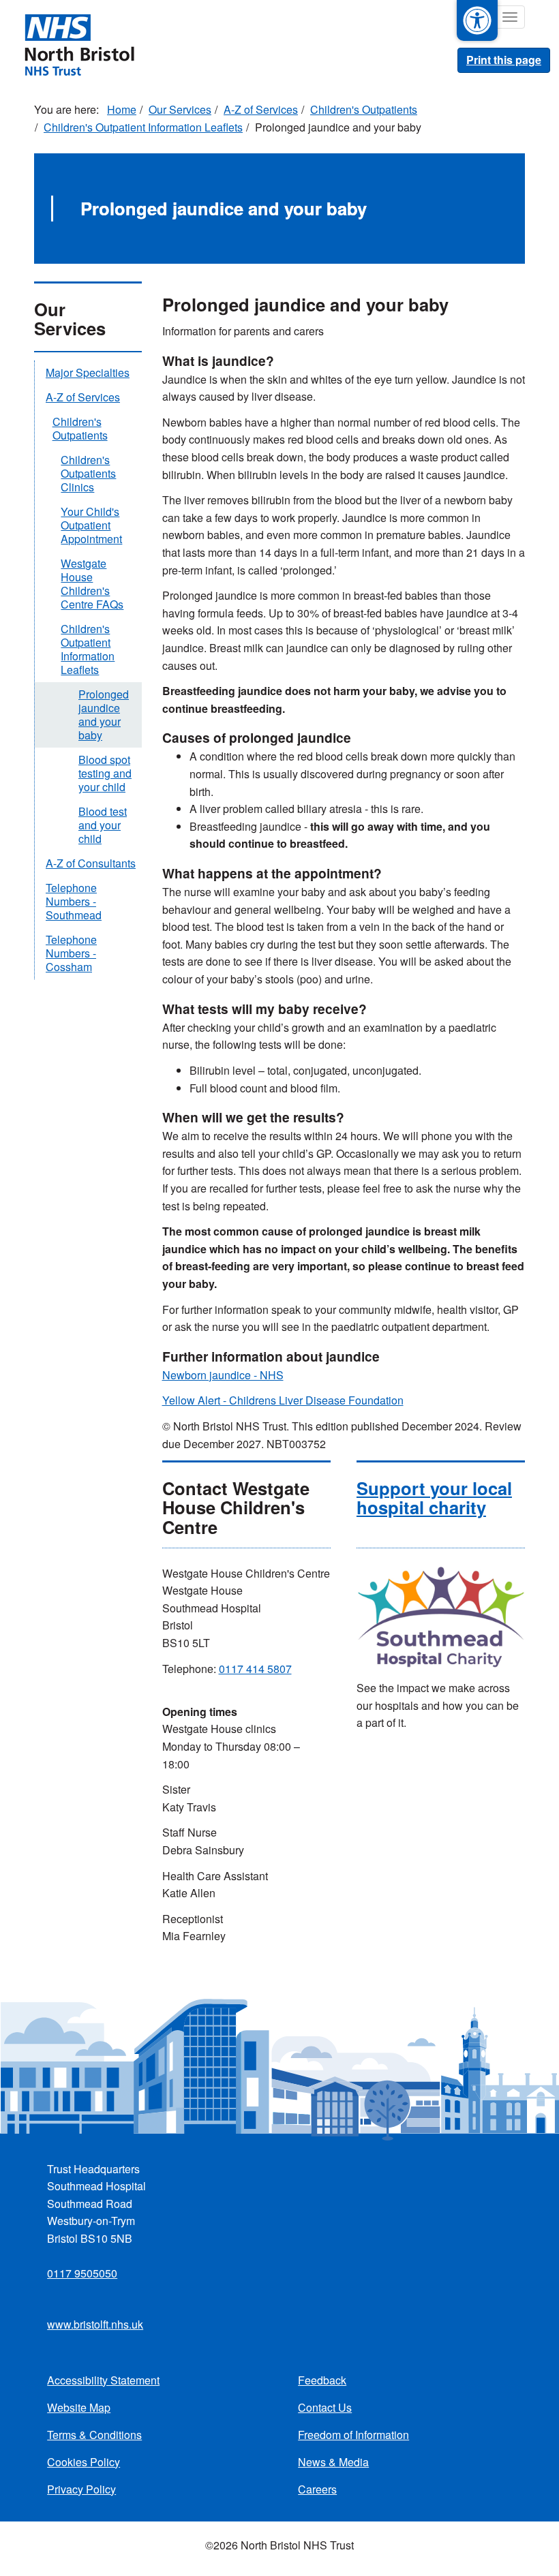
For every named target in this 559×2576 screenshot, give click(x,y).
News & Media (333, 2462)
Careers (317, 2489)
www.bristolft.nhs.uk (95, 2324)
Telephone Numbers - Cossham (71, 953)
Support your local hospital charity (434, 1498)
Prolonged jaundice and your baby (104, 715)
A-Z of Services (261, 109)
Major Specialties (88, 372)
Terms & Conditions (94, 2435)
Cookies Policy (84, 2462)
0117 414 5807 (255, 1669)
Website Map (79, 2407)
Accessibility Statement (103, 2380)
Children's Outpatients (364, 109)
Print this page (504, 60)
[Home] (79, 44)
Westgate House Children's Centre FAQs (92, 584)
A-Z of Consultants (91, 863)
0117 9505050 (82, 2273)
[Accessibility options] (477, 20)
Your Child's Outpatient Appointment (91, 525)
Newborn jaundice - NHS (223, 1375)
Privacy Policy (81, 2489)
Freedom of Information (353, 2435)
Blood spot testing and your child (105, 773)
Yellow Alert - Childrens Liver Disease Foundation (283, 1400)
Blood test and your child (103, 825)
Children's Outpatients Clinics (88, 473)
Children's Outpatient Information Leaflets (143, 127)
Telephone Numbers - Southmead (74, 901)
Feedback (322, 2380)
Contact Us (325, 2407)
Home (122, 109)
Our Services (180, 109)
